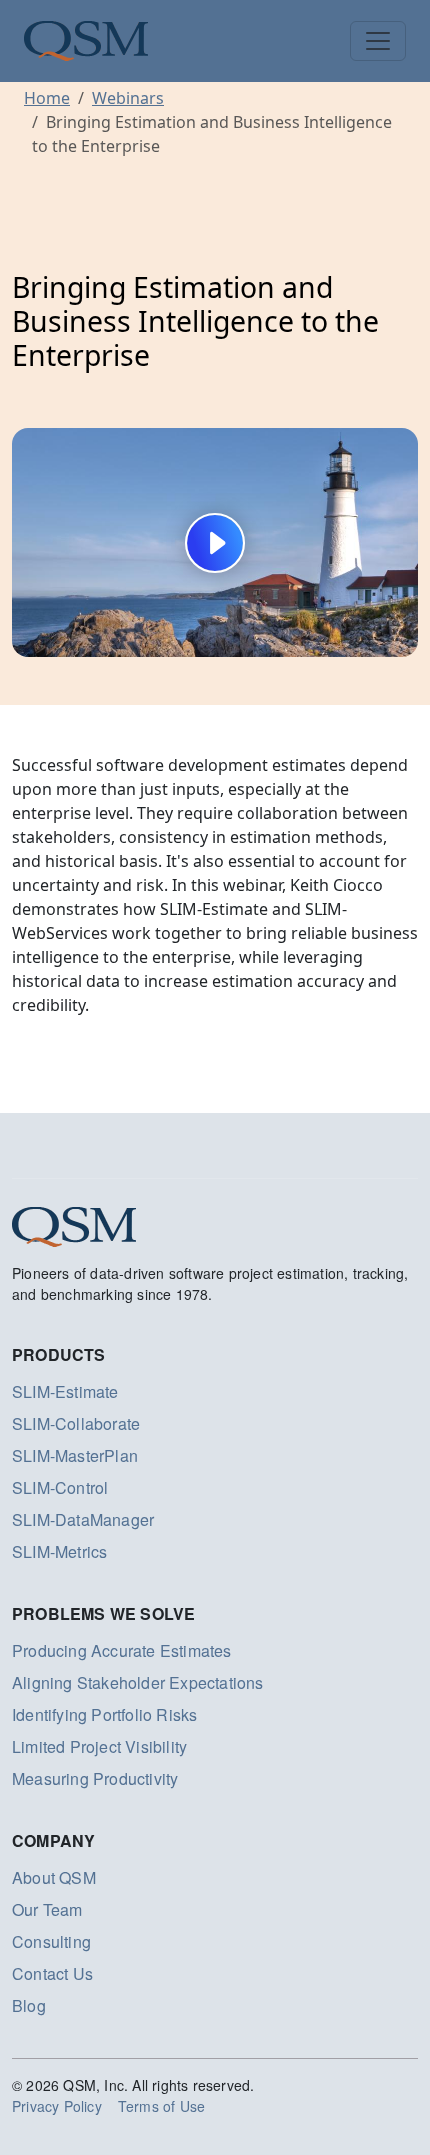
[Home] (86, 41)
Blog (29, 2005)
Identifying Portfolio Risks (104, 1714)
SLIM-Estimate (65, 1391)
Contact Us (52, 1973)
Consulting (51, 1941)
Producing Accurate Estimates (122, 1650)
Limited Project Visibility (99, 1746)
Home (47, 98)
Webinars (128, 98)
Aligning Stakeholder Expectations (138, 1682)
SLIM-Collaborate (76, 1423)
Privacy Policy (57, 2106)
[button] (215, 542)
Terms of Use (161, 2106)
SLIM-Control (60, 1487)
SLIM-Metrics (59, 1551)
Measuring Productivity (95, 1778)
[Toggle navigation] (378, 41)
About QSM (54, 1877)
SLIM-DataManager (83, 1519)
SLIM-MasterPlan (75, 1455)
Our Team (47, 1909)
